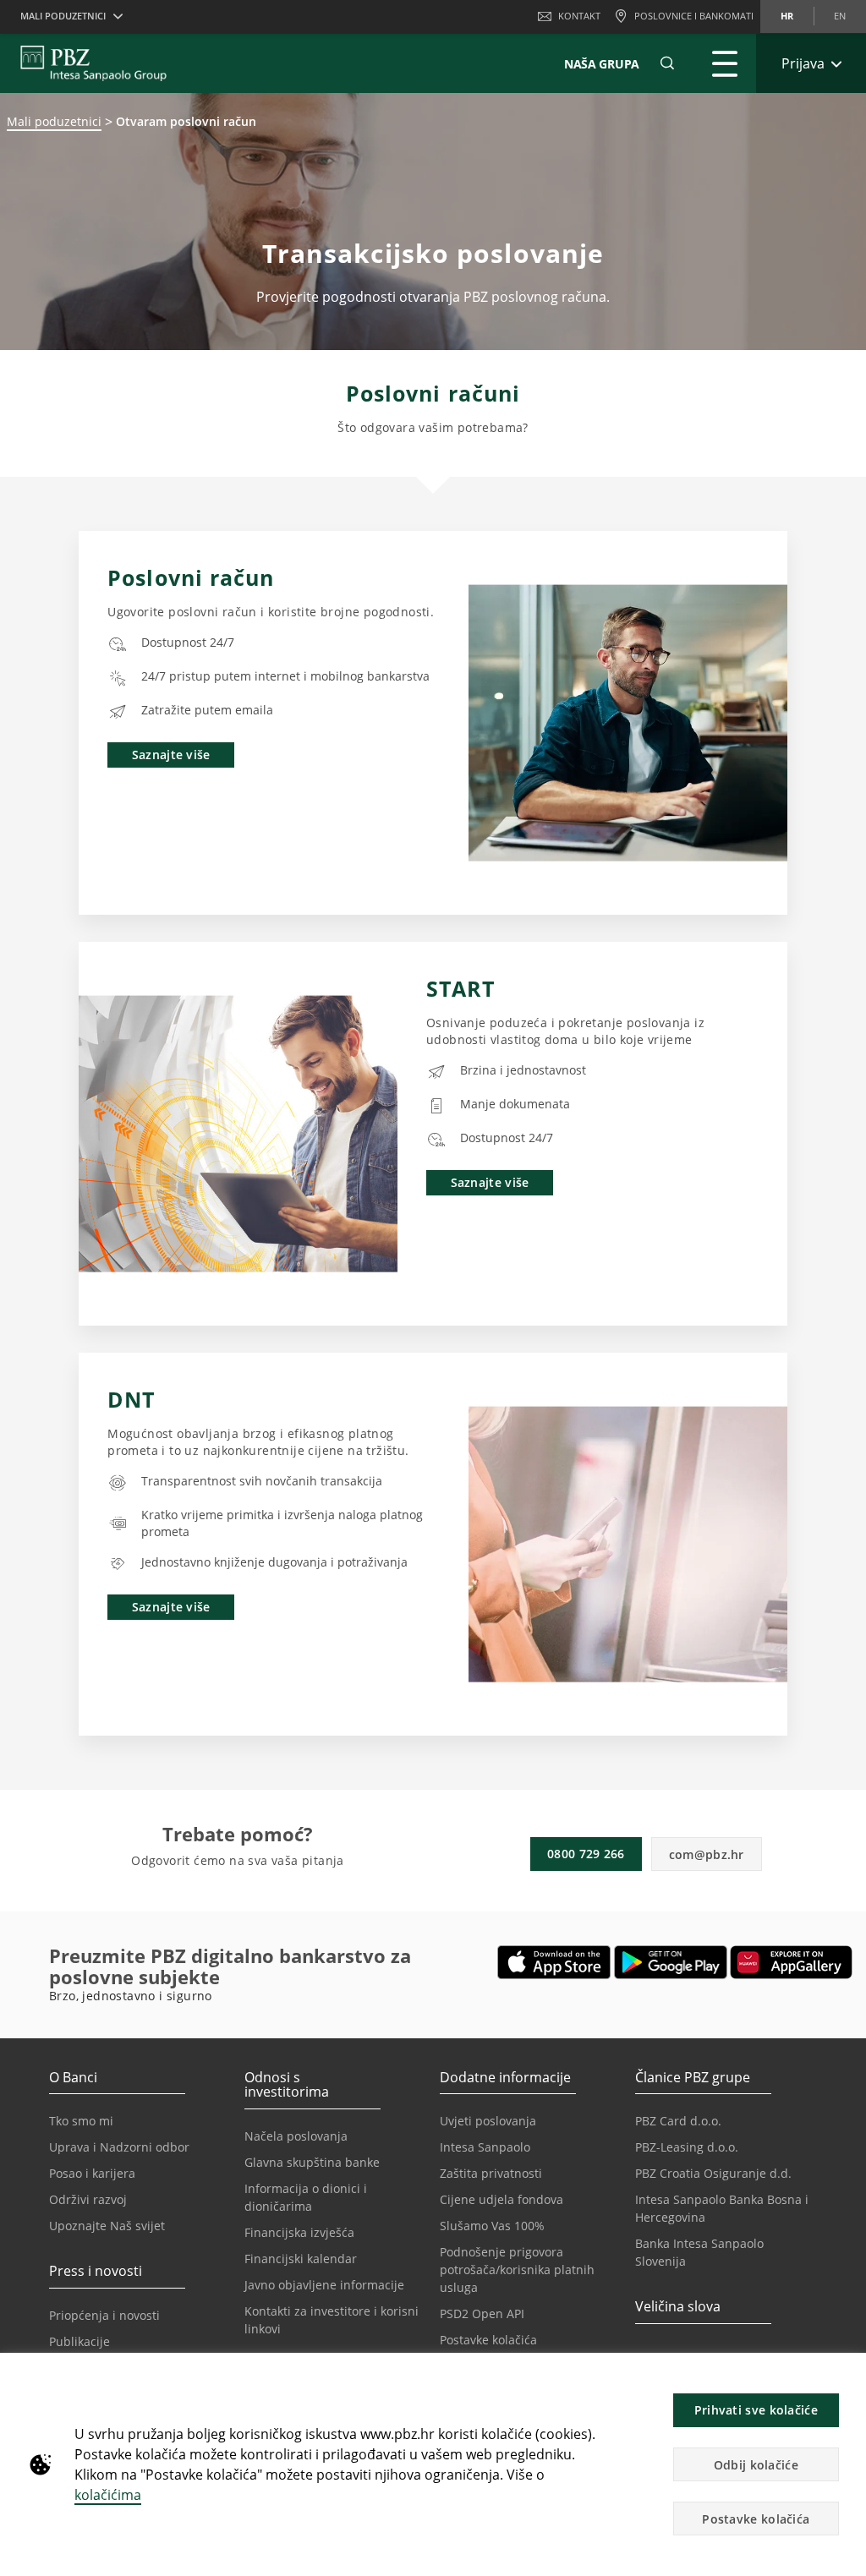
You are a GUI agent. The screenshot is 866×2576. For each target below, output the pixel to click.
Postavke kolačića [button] (756, 2519)
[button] (846, 2375)
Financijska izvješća (299, 2232)
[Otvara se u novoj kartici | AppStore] (554, 1962)
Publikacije (79, 2341)
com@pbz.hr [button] (707, 1854)
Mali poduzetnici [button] (63, 16)
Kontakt (579, 16)
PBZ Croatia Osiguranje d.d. (713, 2173)
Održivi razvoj (88, 2199)
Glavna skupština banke (312, 2162)
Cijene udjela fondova (502, 2199)
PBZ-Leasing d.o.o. (687, 2147)
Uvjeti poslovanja (488, 2121)
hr (787, 16)
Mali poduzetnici (54, 121)
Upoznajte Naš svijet (107, 2226)
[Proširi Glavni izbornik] (725, 63)
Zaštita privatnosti (491, 2173)
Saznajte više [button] (171, 755)
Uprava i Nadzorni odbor (119, 2147)
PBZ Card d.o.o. (678, 2121)
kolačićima (108, 2495)
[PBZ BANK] (93, 63)
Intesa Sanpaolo (485, 2147)
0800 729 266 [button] (586, 1854)
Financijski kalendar (301, 2259)
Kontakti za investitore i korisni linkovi (332, 2320)
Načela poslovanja (296, 2136)
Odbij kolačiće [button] (756, 2465)
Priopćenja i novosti (104, 2315)
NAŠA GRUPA (602, 64)
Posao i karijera (92, 2173)
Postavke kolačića (488, 2340)
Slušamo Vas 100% (492, 2226)
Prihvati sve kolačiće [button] (756, 2410)
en (840, 16)
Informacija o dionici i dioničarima (306, 2197)
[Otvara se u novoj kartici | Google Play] (671, 1962)
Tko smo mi (81, 2121)
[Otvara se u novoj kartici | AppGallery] (791, 1962)
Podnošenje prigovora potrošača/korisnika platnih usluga (517, 2270)
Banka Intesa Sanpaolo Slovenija (699, 2252)
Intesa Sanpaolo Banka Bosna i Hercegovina (722, 2208)
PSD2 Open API (482, 2313)
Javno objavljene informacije (324, 2285)
